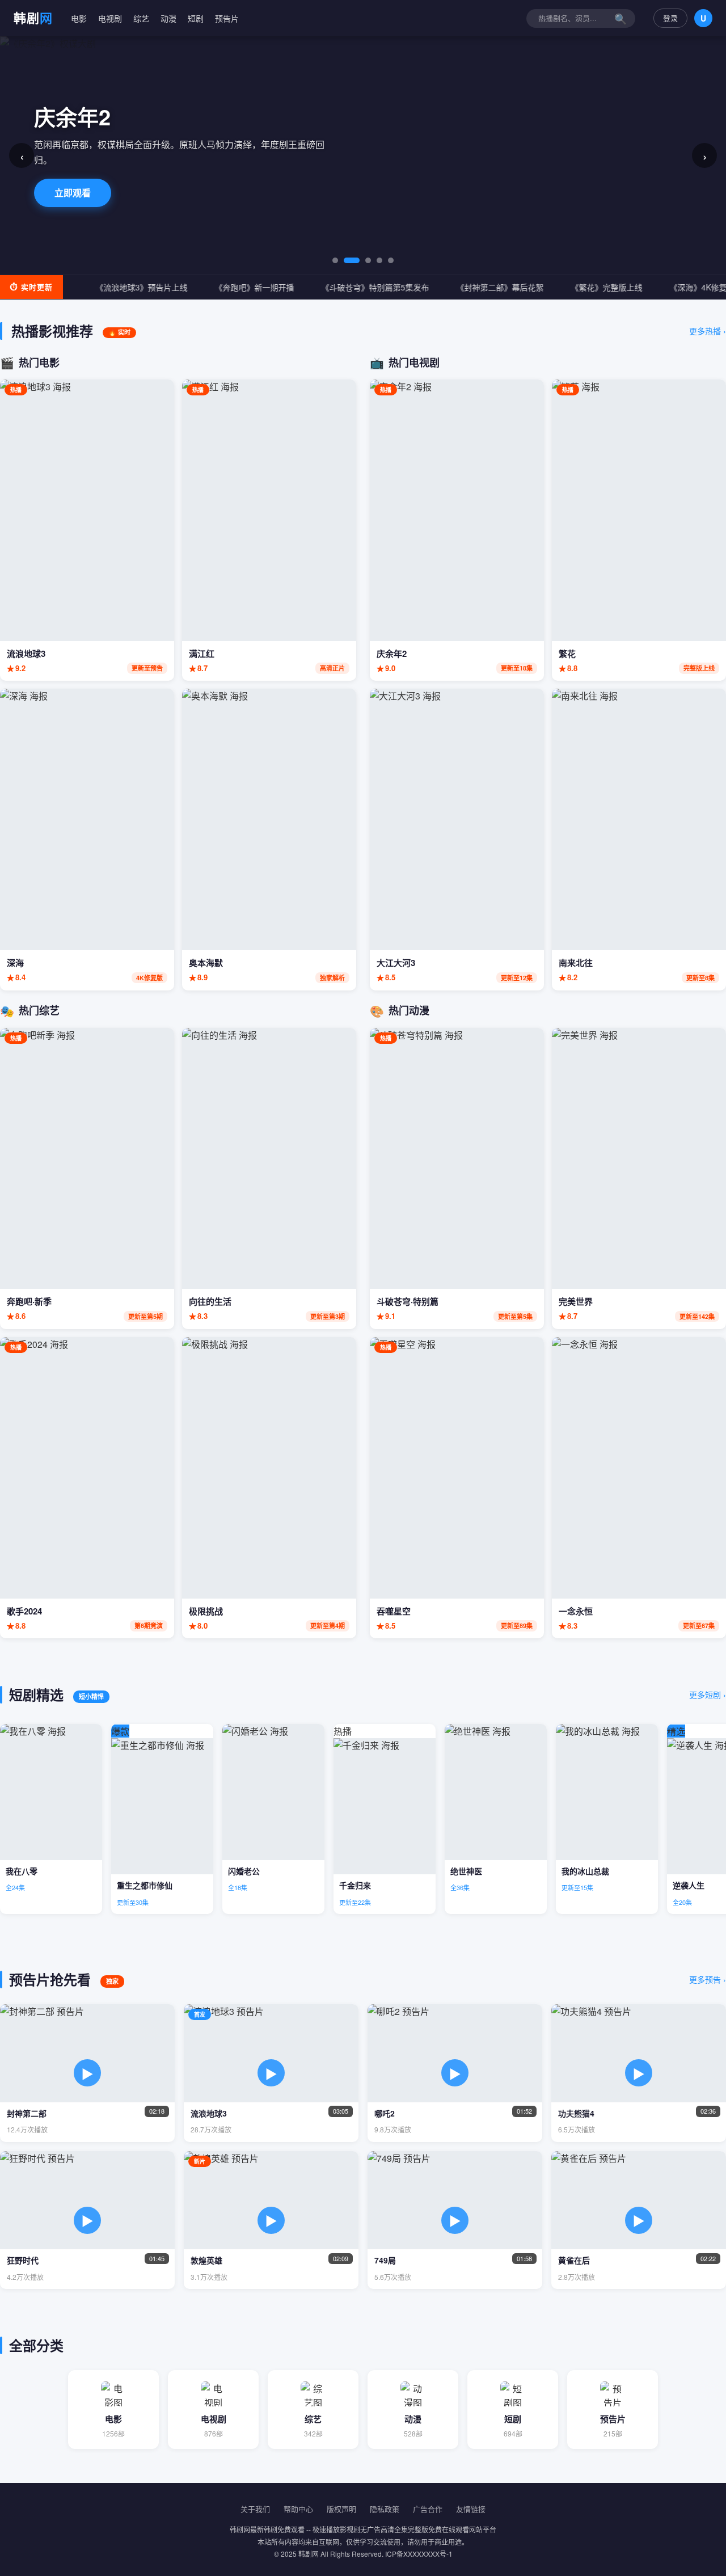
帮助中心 (298, 2509)
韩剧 (33, 18)
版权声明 (341, 2509)
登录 (670, 18)
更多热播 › (708, 331)
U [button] (703, 18)
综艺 (141, 18)
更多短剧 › (708, 1694)
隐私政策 (385, 2509)
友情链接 (471, 2509)
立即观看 (73, 185)
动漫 (168, 18)
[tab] (335, 260)
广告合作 (428, 2509)
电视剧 (110, 18)
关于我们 (255, 2509)
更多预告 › (708, 1979)
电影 (79, 18)
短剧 (196, 18)
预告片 (227, 18)
